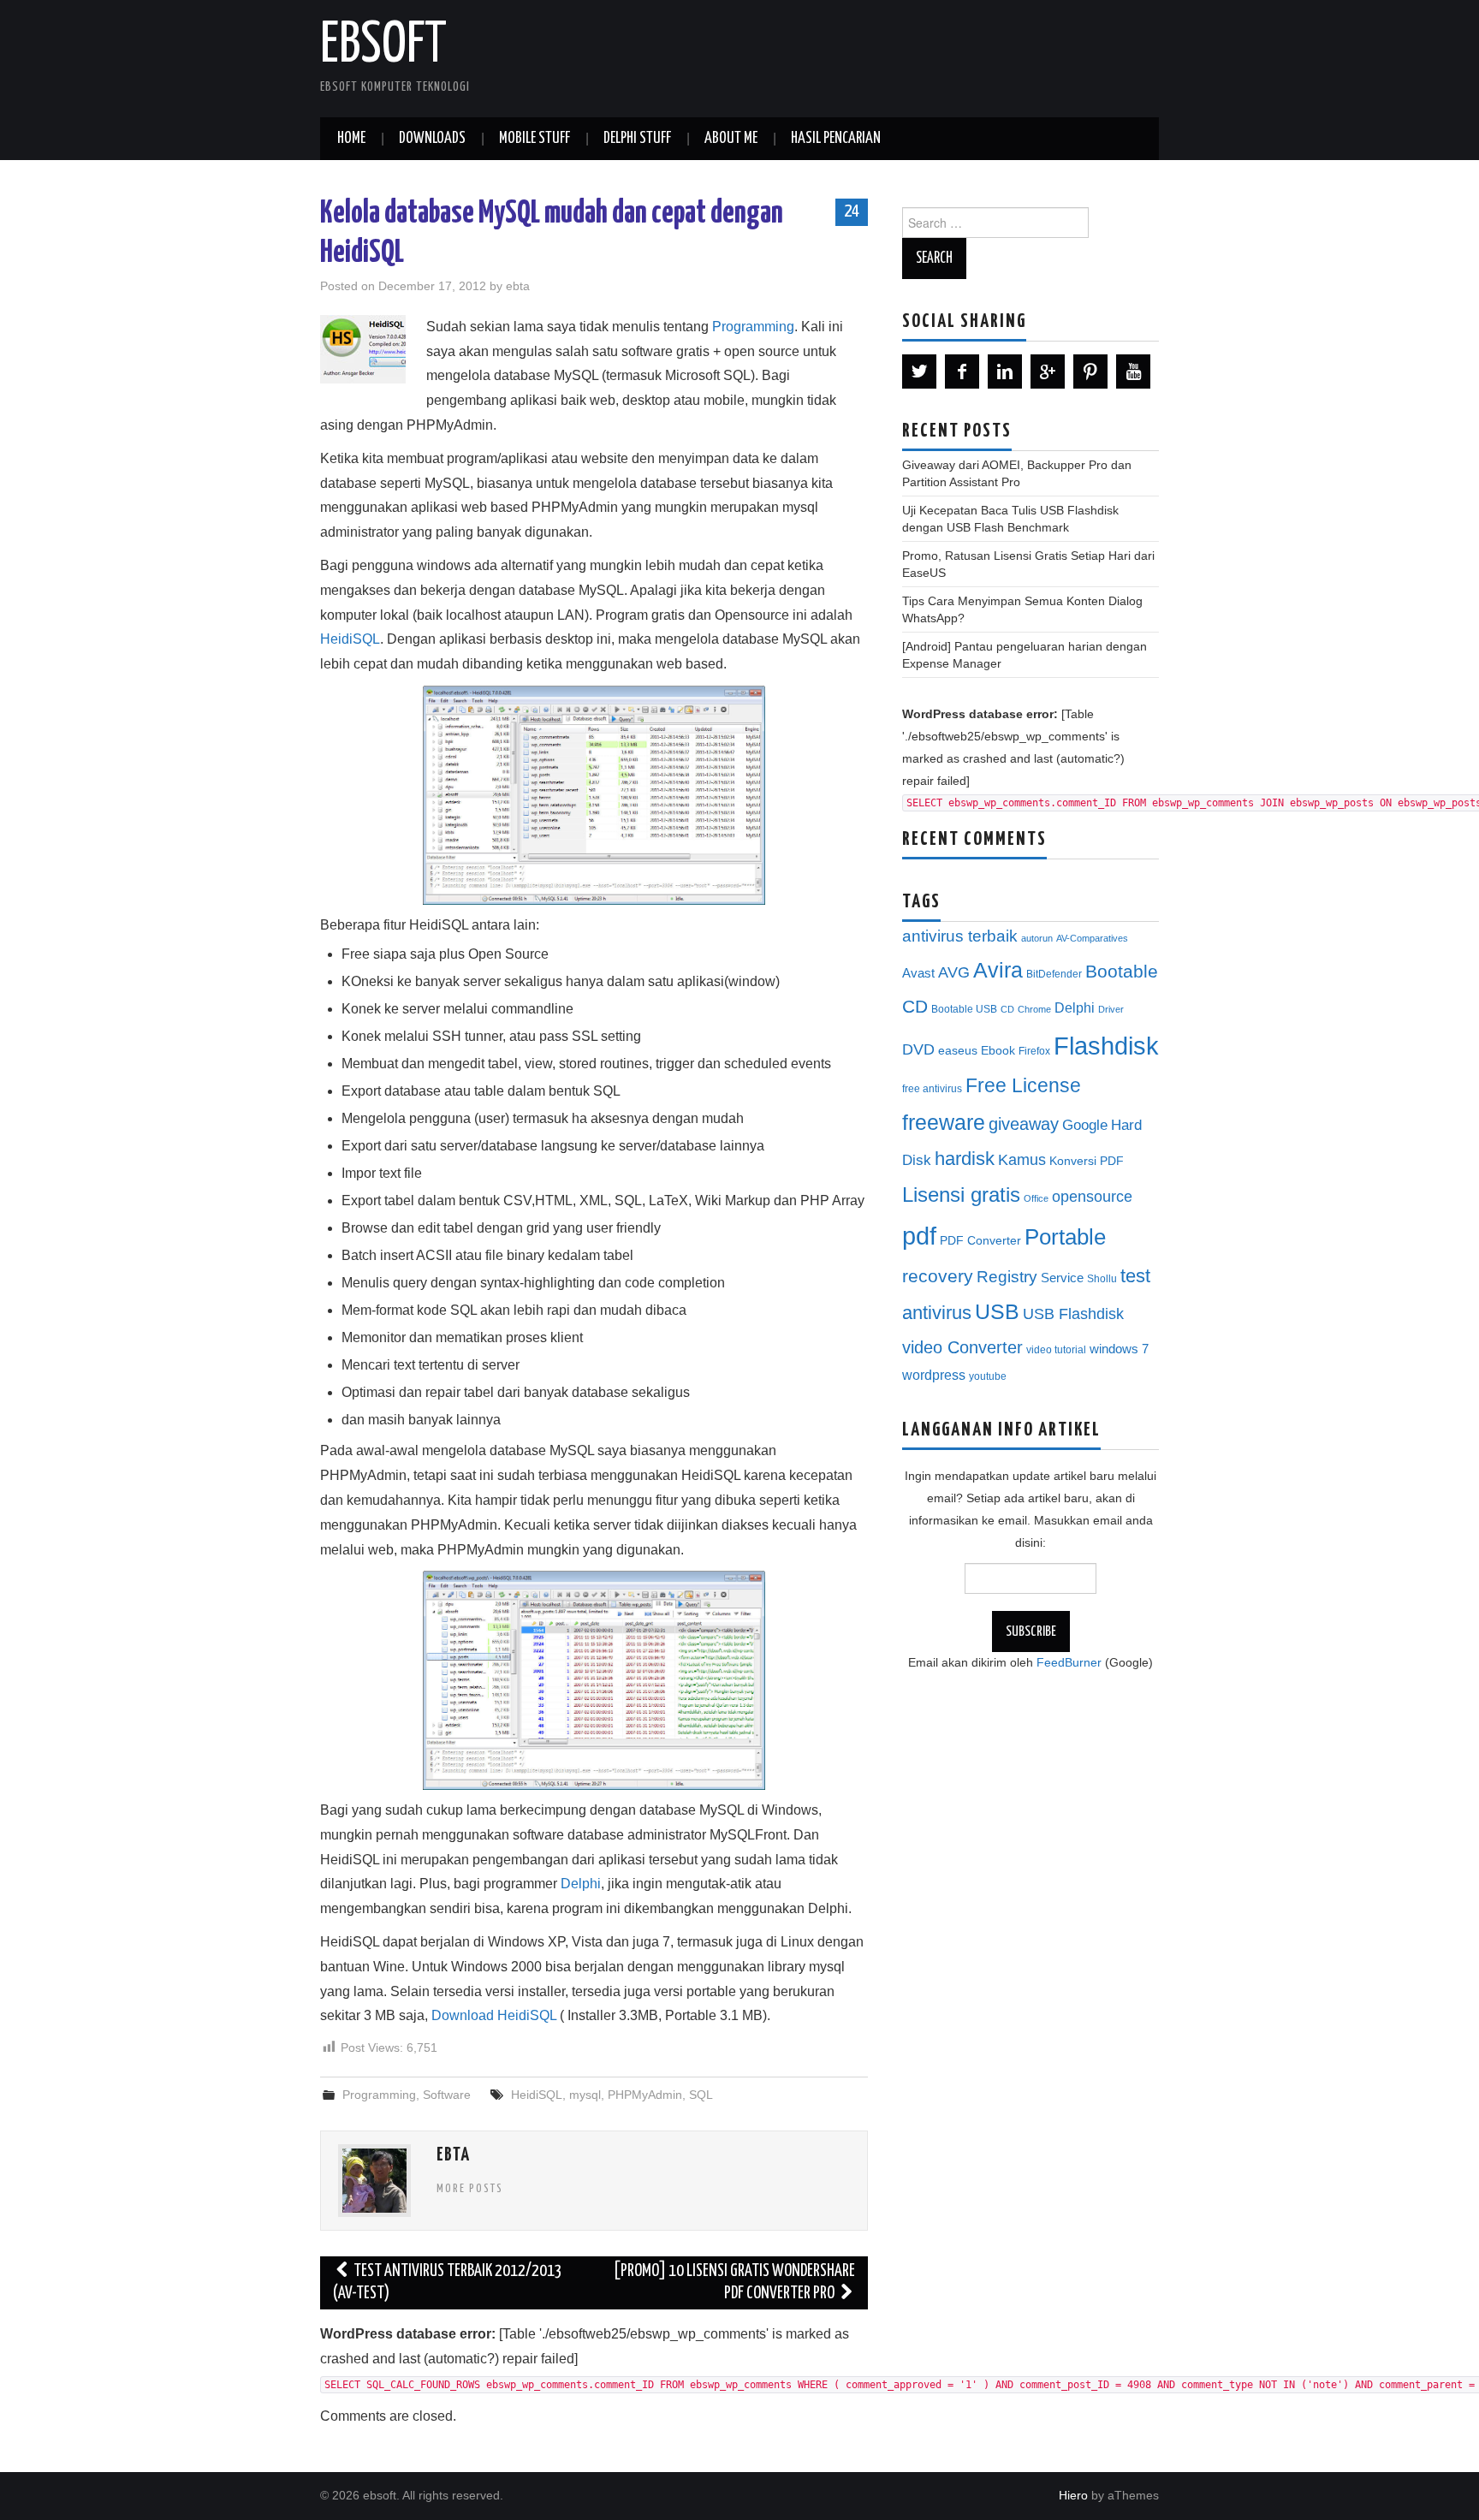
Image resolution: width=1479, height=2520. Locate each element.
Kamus (1022, 1160)
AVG (954, 972)
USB (997, 1311)
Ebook (998, 1051)
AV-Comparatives (1092, 938)
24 (852, 211)
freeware (944, 1122)
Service (1062, 1278)
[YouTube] (1133, 371)
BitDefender (1054, 974)
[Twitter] (919, 371)
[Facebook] (962, 371)
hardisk (965, 1159)
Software (447, 2095)
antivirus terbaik (960, 936)
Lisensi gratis (961, 1195)
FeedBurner (1069, 1662)
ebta (518, 286)
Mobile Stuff (535, 139)
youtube (988, 1376)
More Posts (470, 2189)
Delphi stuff (637, 139)
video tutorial (1056, 1350)
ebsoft (383, 46)
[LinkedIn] (1005, 371)
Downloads (432, 139)
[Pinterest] (1090, 371)
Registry (1007, 1277)
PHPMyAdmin (645, 2095)
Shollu (1102, 1279)
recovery (938, 1276)
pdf (919, 1236)
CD (1007, 1009)
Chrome (1034, 1009)
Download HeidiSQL (494, 2015)
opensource (1092, 1197)
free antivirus (932, 1089)
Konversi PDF (1087, 1161)
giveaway (1024, 1124)
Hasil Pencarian (836, 139)
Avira (998, 970)
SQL (701, 2095)
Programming (753, 327)
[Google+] (1048, 371)
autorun (1037, 938)
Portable (1065, 1237)
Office (1036, 1198)
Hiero (1073, 2495)
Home (351, 139)
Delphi (581, 1884)
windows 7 (1119, 1349)
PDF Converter (980, 1241)
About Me (731, 139)
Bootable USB (964, 1009)
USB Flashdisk (1073, 1314)
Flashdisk (1106, 1046)
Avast (918, 973)
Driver (1111, 1009)
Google (1085, 1125)
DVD (918, 1049)
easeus (958, 1051)
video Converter (962, 1347)
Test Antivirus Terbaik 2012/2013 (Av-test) (448, 2282)
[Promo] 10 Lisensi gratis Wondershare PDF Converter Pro (734, 2282)
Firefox (1034, 1051)
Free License (1023, 1085)
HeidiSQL (350, 639)
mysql (585, 2095)
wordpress (934, 1375)
